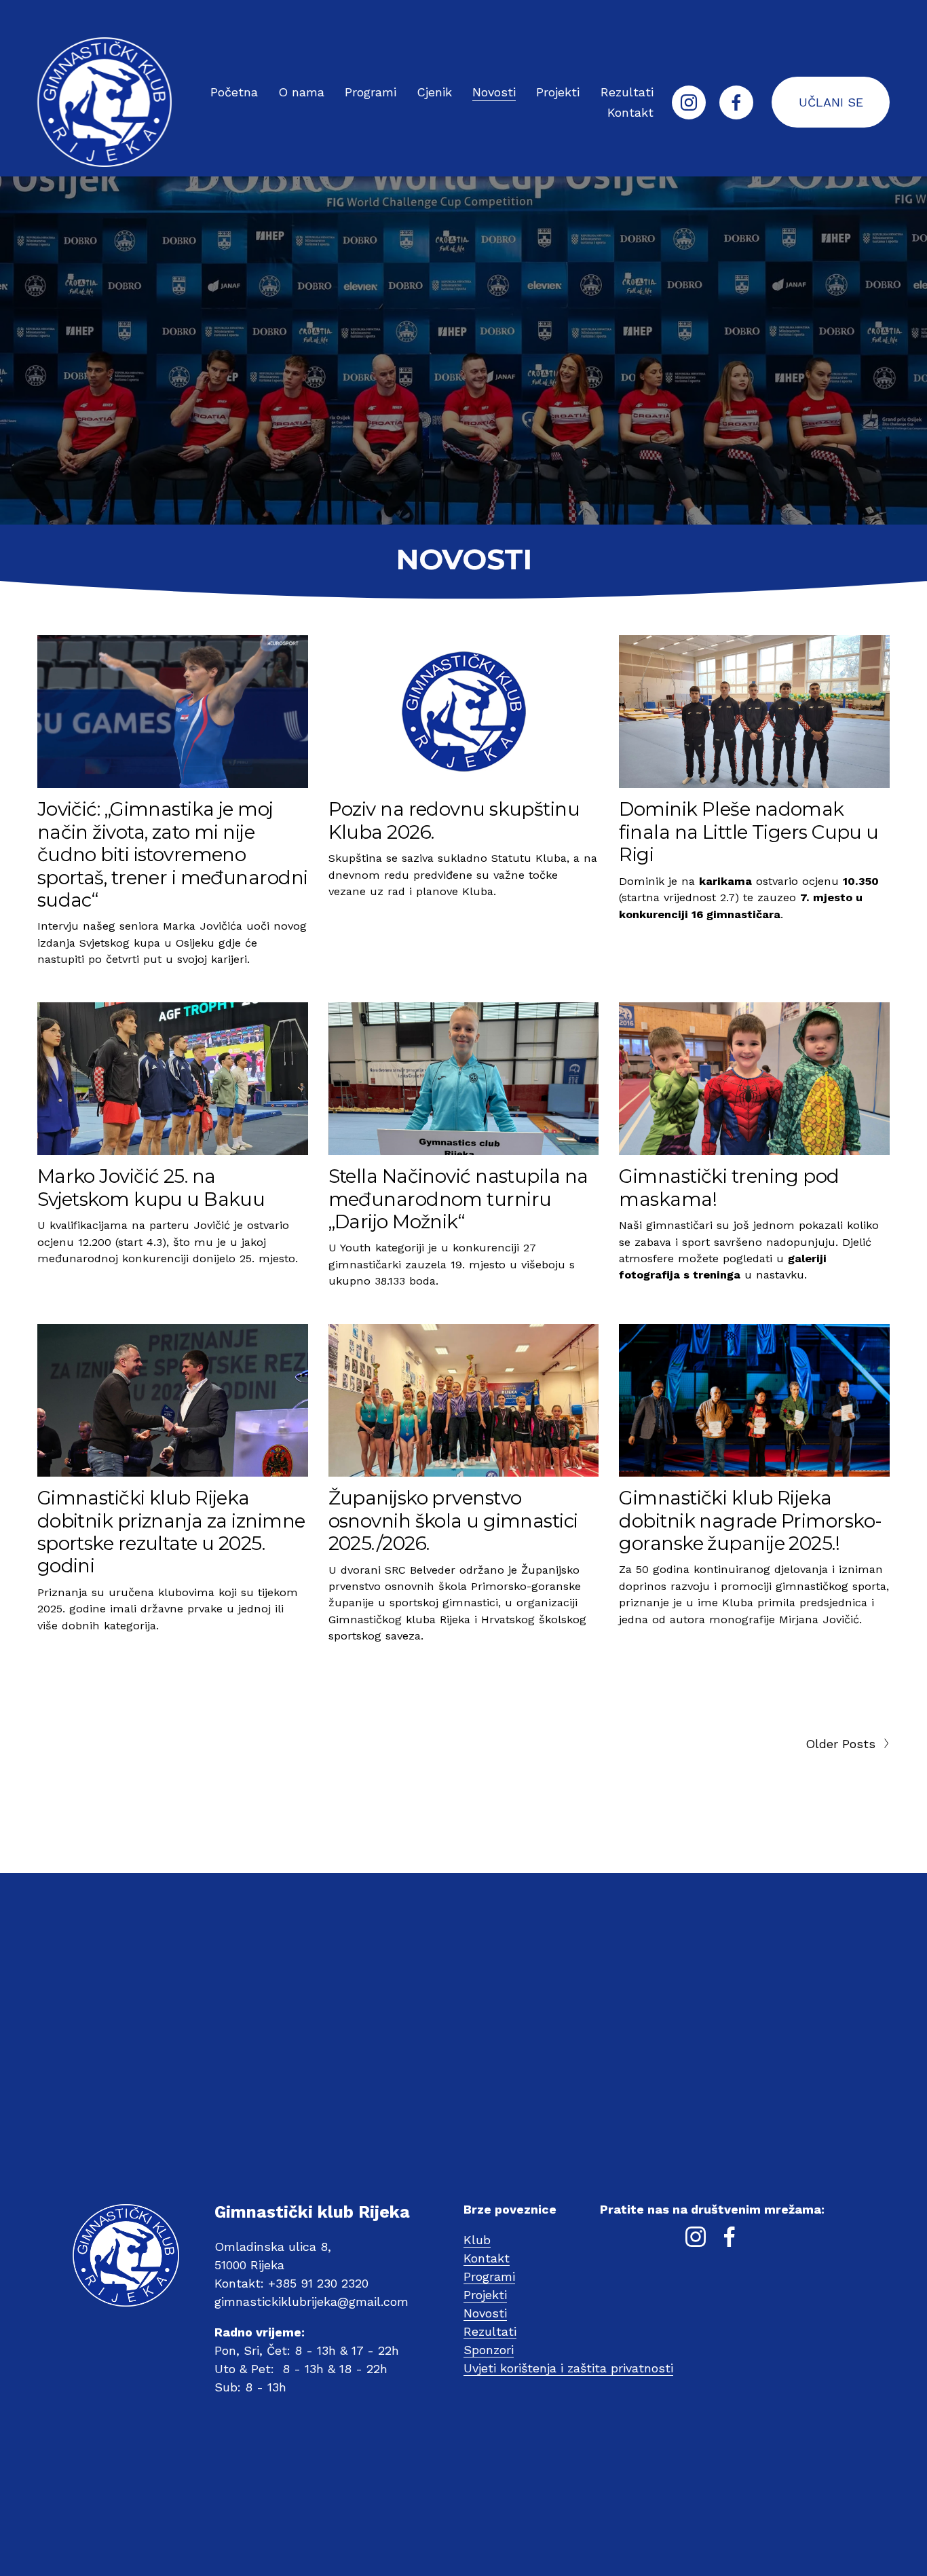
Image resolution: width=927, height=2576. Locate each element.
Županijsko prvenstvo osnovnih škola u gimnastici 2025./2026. (453, 1520)
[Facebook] (736, 102)
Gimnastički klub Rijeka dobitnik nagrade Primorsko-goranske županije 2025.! (750, 1520)
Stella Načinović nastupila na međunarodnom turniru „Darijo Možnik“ (458, 1199)
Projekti (558, 92)
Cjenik (434, 92)
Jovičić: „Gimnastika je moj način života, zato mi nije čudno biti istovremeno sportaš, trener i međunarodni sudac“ (173, 854)
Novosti (494, 92)
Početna (234, 92)
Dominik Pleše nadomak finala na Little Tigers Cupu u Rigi (749, 832)
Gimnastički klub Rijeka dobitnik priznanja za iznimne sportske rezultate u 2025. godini (171, 1532)
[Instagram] (689, 102)
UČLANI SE (831, 102)
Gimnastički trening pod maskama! (729, 1187)
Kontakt (630, 112)
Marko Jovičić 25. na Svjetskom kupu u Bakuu (151, 1187)
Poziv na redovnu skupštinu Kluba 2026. (454, 820)
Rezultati (627, 92)
